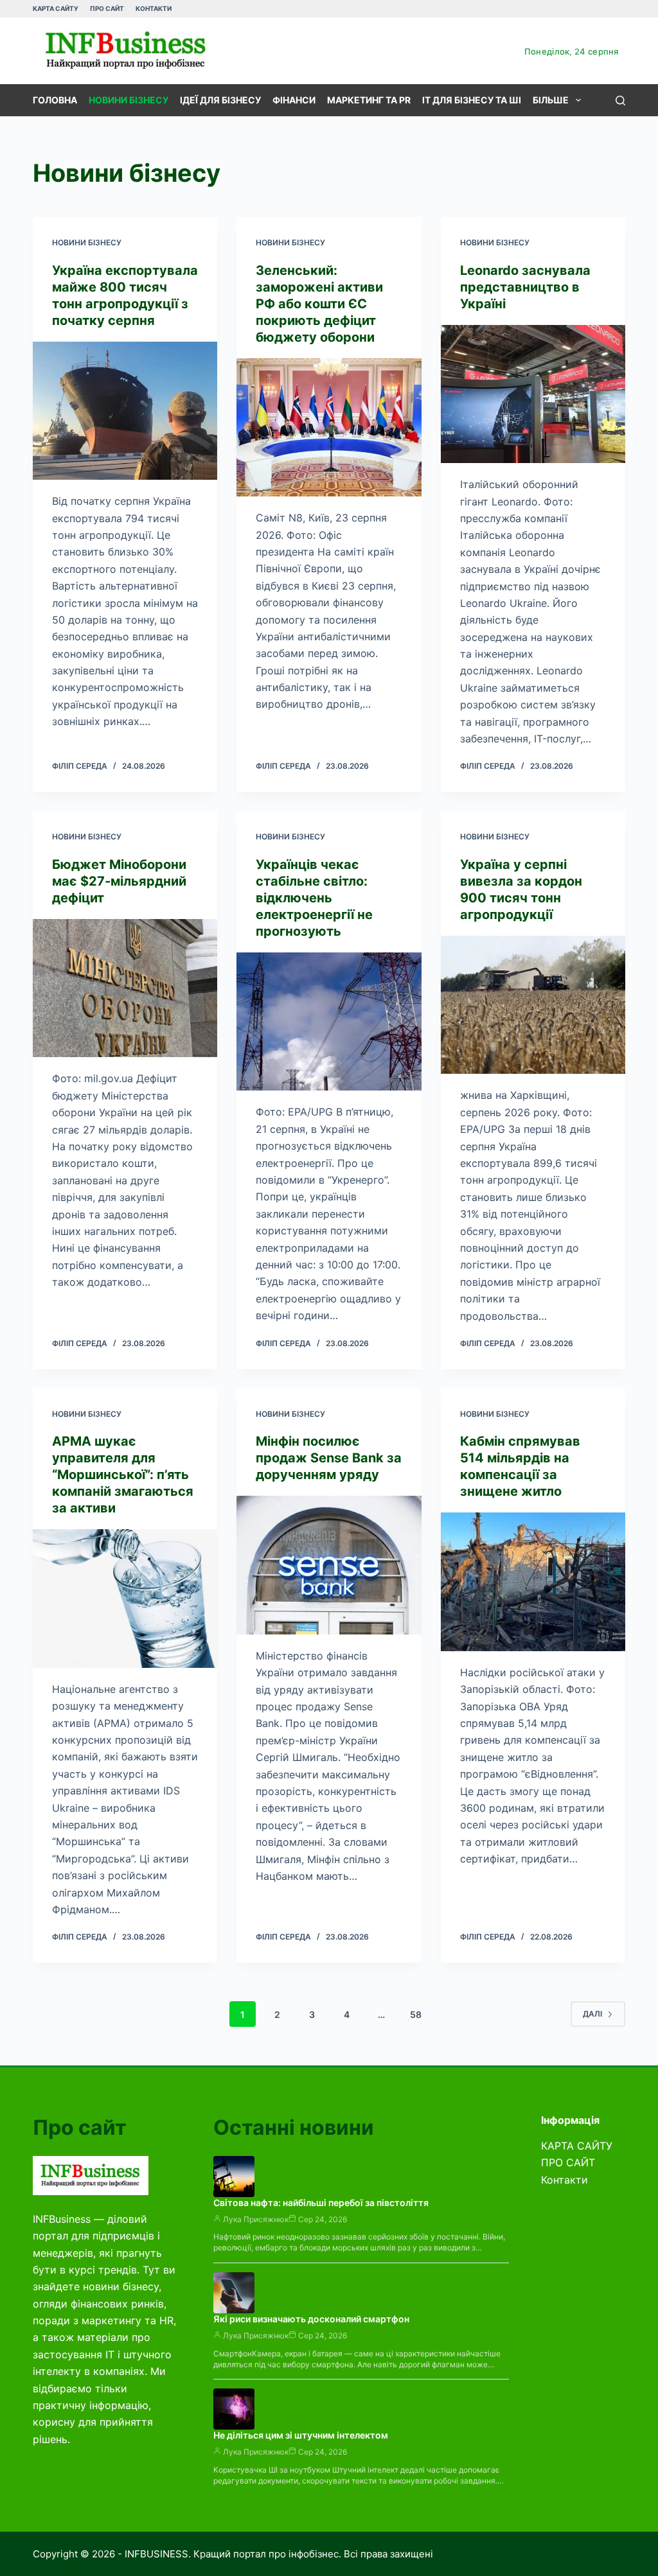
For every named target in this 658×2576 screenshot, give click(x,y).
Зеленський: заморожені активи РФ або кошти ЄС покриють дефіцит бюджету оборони (319, 304)
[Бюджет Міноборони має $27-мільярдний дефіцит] (125, 988)
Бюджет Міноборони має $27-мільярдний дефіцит (119, 881)
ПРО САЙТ (107, 8)
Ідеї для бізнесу (220, 100)
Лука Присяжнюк (256, 2219)
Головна (55, 100)
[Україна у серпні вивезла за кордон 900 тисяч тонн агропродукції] (533, 1005)
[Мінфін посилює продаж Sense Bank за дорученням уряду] (329, 1565)
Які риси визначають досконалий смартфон (311, 2319)
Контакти (154, 8)
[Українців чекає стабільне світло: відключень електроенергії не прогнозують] (329, 1021)
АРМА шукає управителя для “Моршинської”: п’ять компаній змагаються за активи (123, 1475)
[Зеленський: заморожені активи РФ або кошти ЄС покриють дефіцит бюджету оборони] (329, 427)
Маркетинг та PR (369, 100)
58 (416, 2014)
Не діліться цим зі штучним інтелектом (301, 2435)
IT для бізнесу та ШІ (472, 100)
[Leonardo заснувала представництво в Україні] (533, 394)
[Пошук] (620, 101)
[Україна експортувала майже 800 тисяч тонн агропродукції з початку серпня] (125, 411)
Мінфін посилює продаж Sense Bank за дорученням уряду (329, 1458)
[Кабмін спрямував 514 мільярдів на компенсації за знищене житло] (533, 1582)
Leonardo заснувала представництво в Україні (525, 287)
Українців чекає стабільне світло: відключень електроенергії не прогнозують (314, 898)
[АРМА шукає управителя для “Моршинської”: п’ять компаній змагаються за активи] (125, 1598)
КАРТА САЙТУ (56, 8)
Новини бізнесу (129, 100)
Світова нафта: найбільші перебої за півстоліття (321, 2203)
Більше (551, 100)
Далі (592, 2014)
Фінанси (294, 100)
